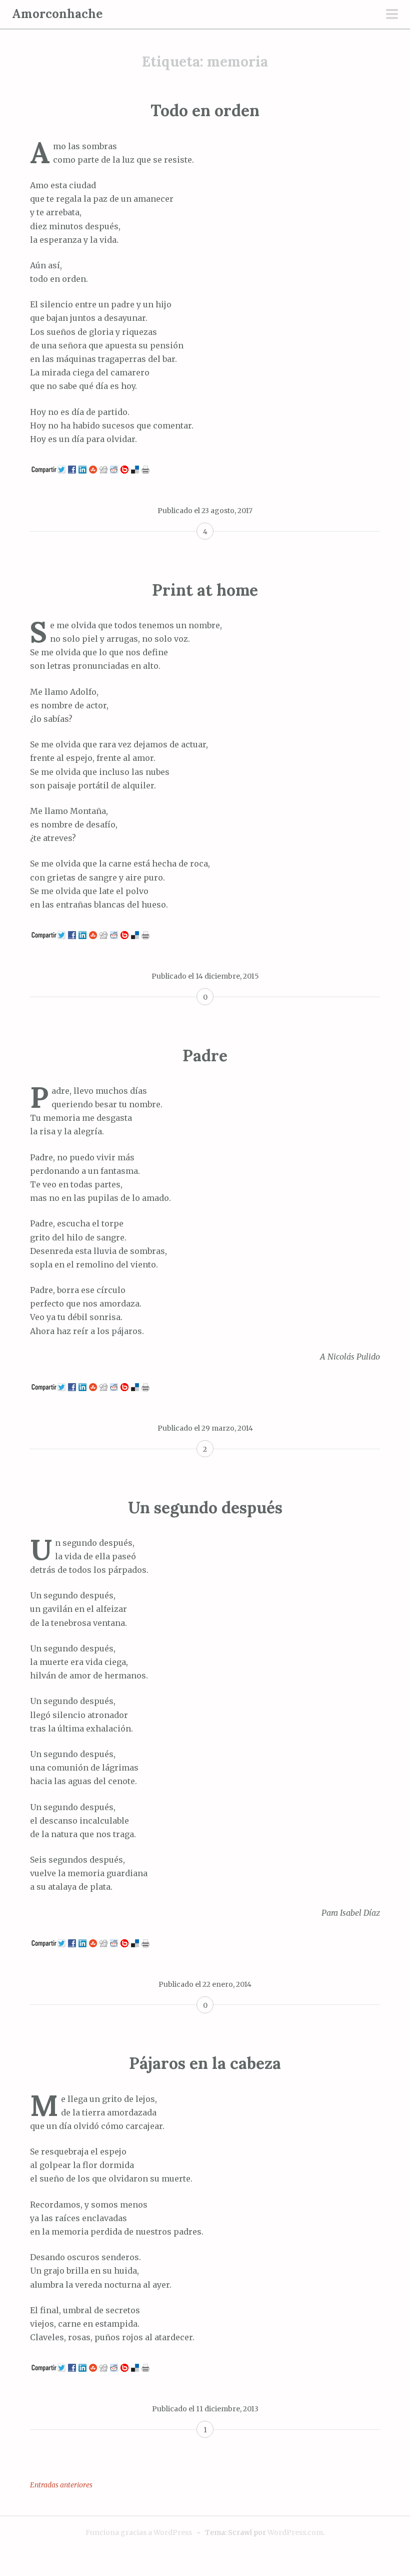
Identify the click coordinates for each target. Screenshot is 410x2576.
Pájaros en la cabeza (205, 2063)
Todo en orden (205, 110)
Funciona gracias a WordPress (139, 2532)
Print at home (205, 590)
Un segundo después (205, 1508)
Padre (205, 1055)
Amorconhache (57, 14)
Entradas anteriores (61, 2485)
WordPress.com (295, 2532)
